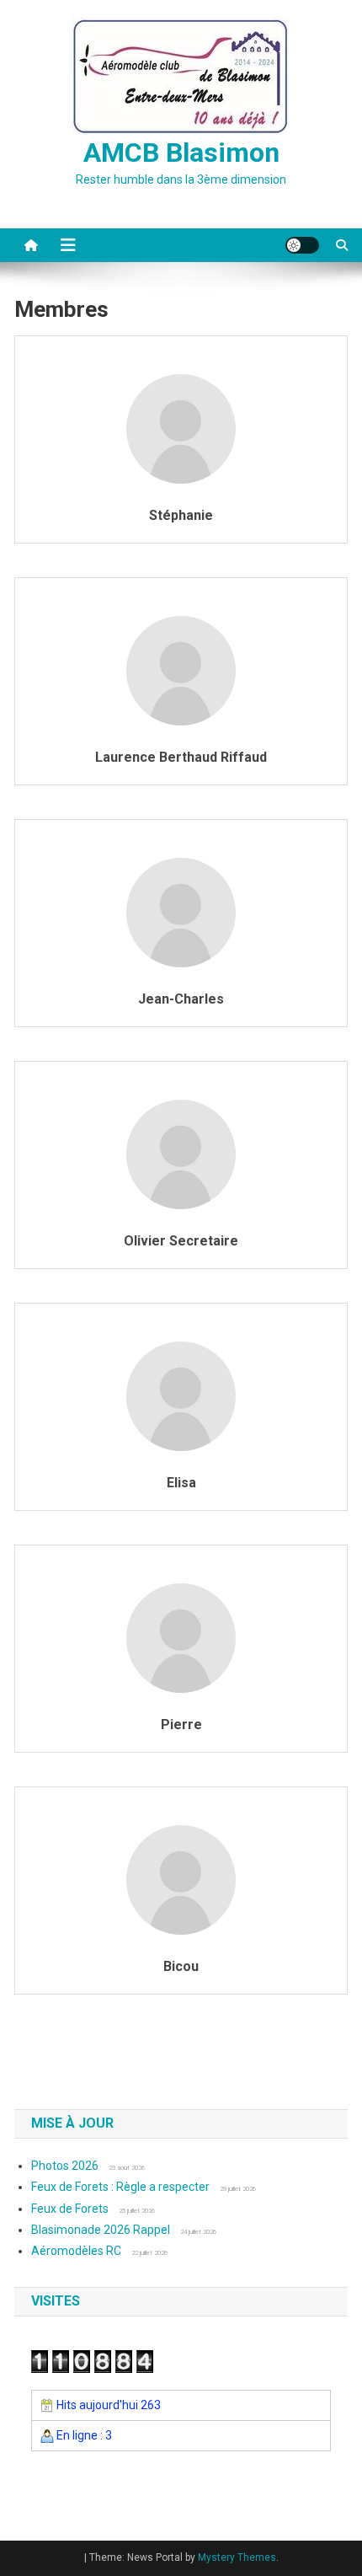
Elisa (181, 1483)
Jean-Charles (181, 999)
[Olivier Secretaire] (181, 1154)
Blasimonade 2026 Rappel (101, 2230)
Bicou (181, 1966)
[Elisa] (181, 1395)
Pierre (181, 1724)
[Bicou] (181, 1879)
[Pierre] (181, 1637)
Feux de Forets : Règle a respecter (120, 2187)
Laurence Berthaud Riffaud (181, 757)
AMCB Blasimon (181, 153)
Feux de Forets (70, 2209)
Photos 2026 (65, 2166)
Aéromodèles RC (76, 2251)
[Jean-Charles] (181, 912)
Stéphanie (181, 515)
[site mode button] (302, 245)
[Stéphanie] (181, 428)
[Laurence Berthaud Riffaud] (181, 670)
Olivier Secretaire (181, 1241)
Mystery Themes (237, 2557)
